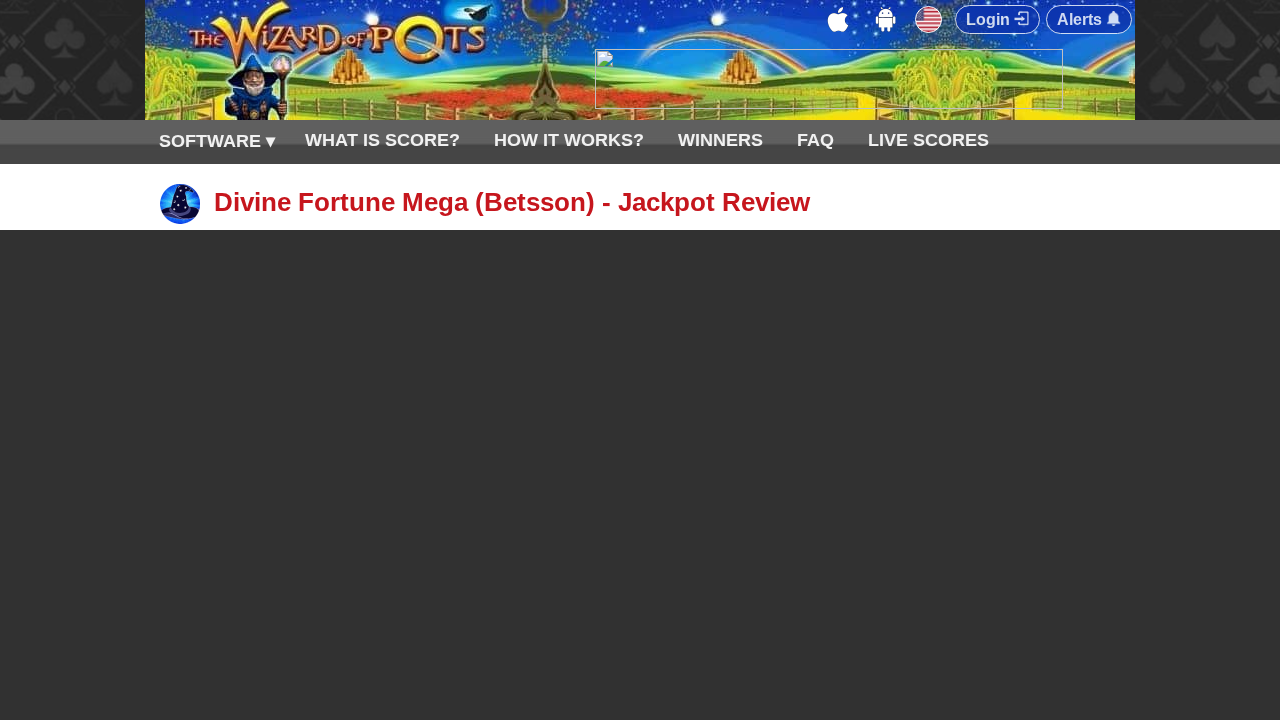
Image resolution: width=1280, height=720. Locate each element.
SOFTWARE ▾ (217, 141)
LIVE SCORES (928, 140)
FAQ (815, 140)
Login (990, 19)
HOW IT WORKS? (569, 140)
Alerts (1081, 19)
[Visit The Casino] (829, 103)
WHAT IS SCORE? (382, 140)
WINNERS (720, 140)
